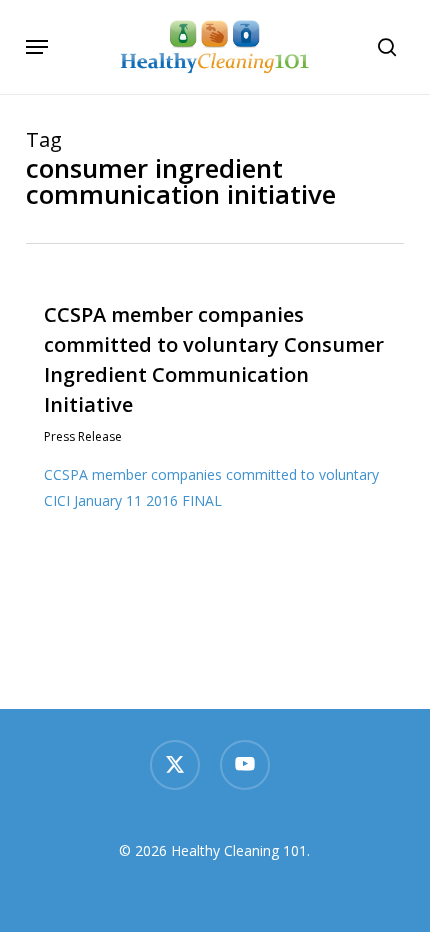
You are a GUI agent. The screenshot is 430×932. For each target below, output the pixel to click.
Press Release (83, 436)
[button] (37, 47)
